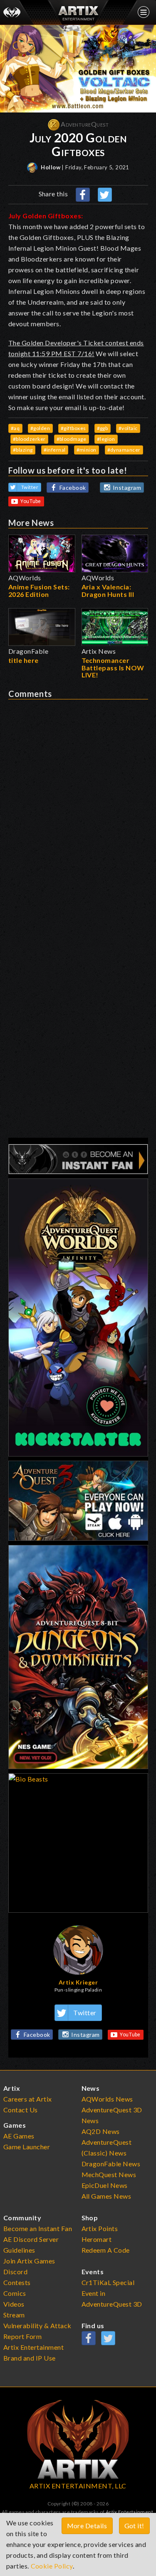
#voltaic (128, 428)
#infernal (55, 450)
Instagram (127, 488)
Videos (14, 2304)
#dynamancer (124, 450)
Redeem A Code (106, 2250)
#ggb (103, 428)
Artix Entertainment (129, 2512)
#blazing (23, 450)
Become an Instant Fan (38, 2228)
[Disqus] (78, 803)
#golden (40, 428)
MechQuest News (109, 2174)
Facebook (73, 488)
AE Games (19, 2136)
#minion (87, 450)
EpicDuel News (105, 2185)
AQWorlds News (108, 2099)
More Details (87, 2526)
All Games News (106, 2196)
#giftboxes (73, 428)
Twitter (30, 487)
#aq (15, 428)
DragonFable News (111, 2164)
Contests (17, 2282)
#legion (106, 439)
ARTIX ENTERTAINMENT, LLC (78, 2486)
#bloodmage (72, 439)
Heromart (97, 2239)
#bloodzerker (29, 439)
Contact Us (21, 2110)
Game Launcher (27, 2147)
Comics (15, 2293)
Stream (14, 2315)
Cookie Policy (52, 2566)
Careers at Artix (28, 2099)
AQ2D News (101, 2131)
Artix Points (100, 2228)
